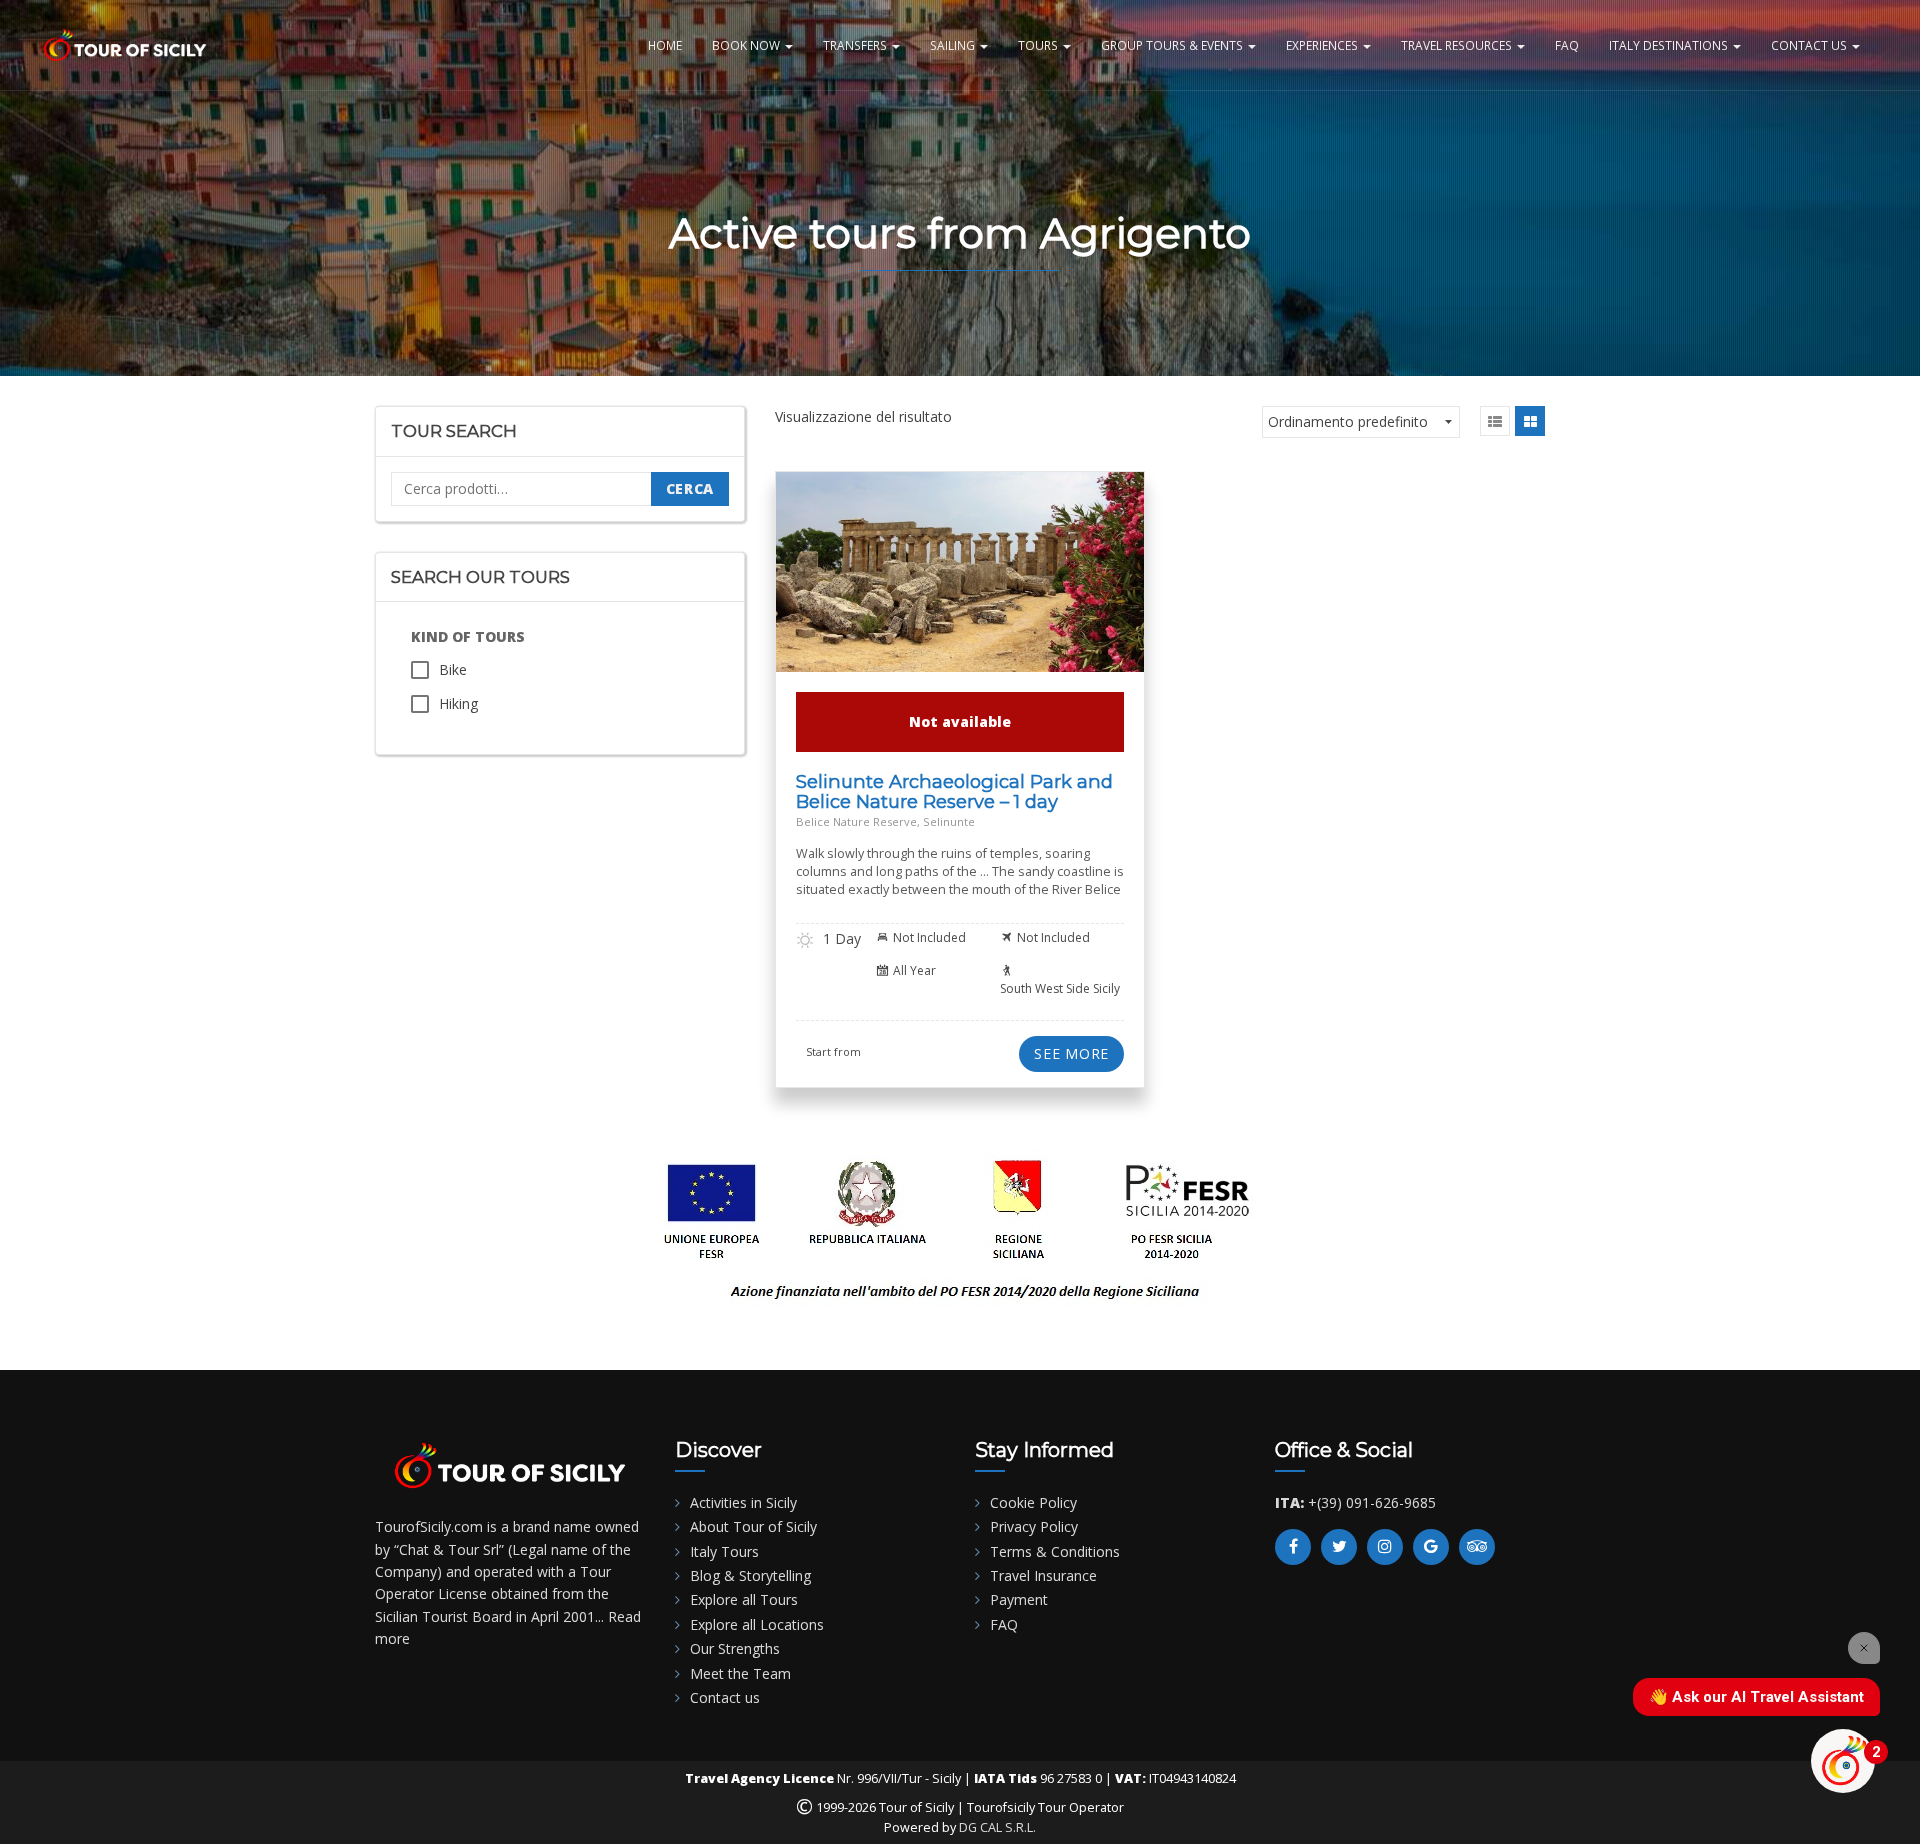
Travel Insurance (1043, 1575)
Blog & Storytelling (750, 1575)
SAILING (954, 45)
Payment (1019, 1599)
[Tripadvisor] (1477, 1547)
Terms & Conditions (1055, 1551)
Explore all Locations (757, 1624)
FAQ (1567, 45)
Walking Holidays (1046, 605)
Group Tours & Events (1173, 45)
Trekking (850, 605)
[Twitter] (1339, 1547)
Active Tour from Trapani (867, 580)
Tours (1039, 45)
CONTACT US (1810, 45)
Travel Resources (1458, 45)
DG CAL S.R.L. (997, 1827)
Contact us (725, 1697)
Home (665, 45)
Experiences (1323, 45)
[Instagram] (1385, 1547)
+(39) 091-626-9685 (1372, 1502)
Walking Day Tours (935, 605)
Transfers (856, 45)
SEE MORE (1071, 1053)
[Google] (1431, 1547)
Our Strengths (735, 1648)
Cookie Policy (1033, 1502)
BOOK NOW (747, 45)
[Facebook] (1293, 1547)
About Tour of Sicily (753, 1526)
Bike (453, 669)
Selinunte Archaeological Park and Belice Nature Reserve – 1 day (954, 791)
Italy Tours (724, 1551)
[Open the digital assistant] (1843, 1761)
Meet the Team (740, 1673)
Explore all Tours (744, 1599)
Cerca (690, 488)
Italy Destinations (1670, 45)
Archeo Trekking (1050, 592)
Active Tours (982, 580)
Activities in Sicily (743, 1502)
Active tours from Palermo (919, 592)
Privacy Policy (1034, 1526)
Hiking (458, 703)
